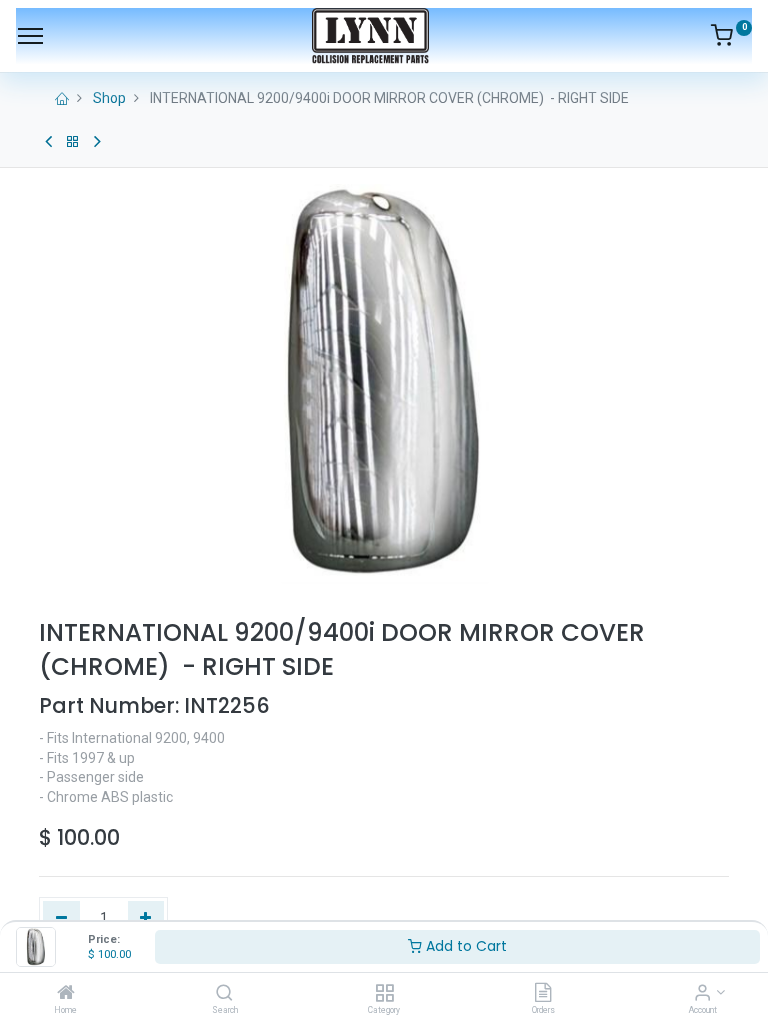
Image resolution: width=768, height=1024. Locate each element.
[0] (731, 39)
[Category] (384, 994)
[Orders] (543, 994)
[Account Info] (702, 994)
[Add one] (146, 919)
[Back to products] (73, 142)
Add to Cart (464, 946)
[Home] (66, 994)
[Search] (224, 994)
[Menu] (30, 36)
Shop (109, 98)
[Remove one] (61, 919)
